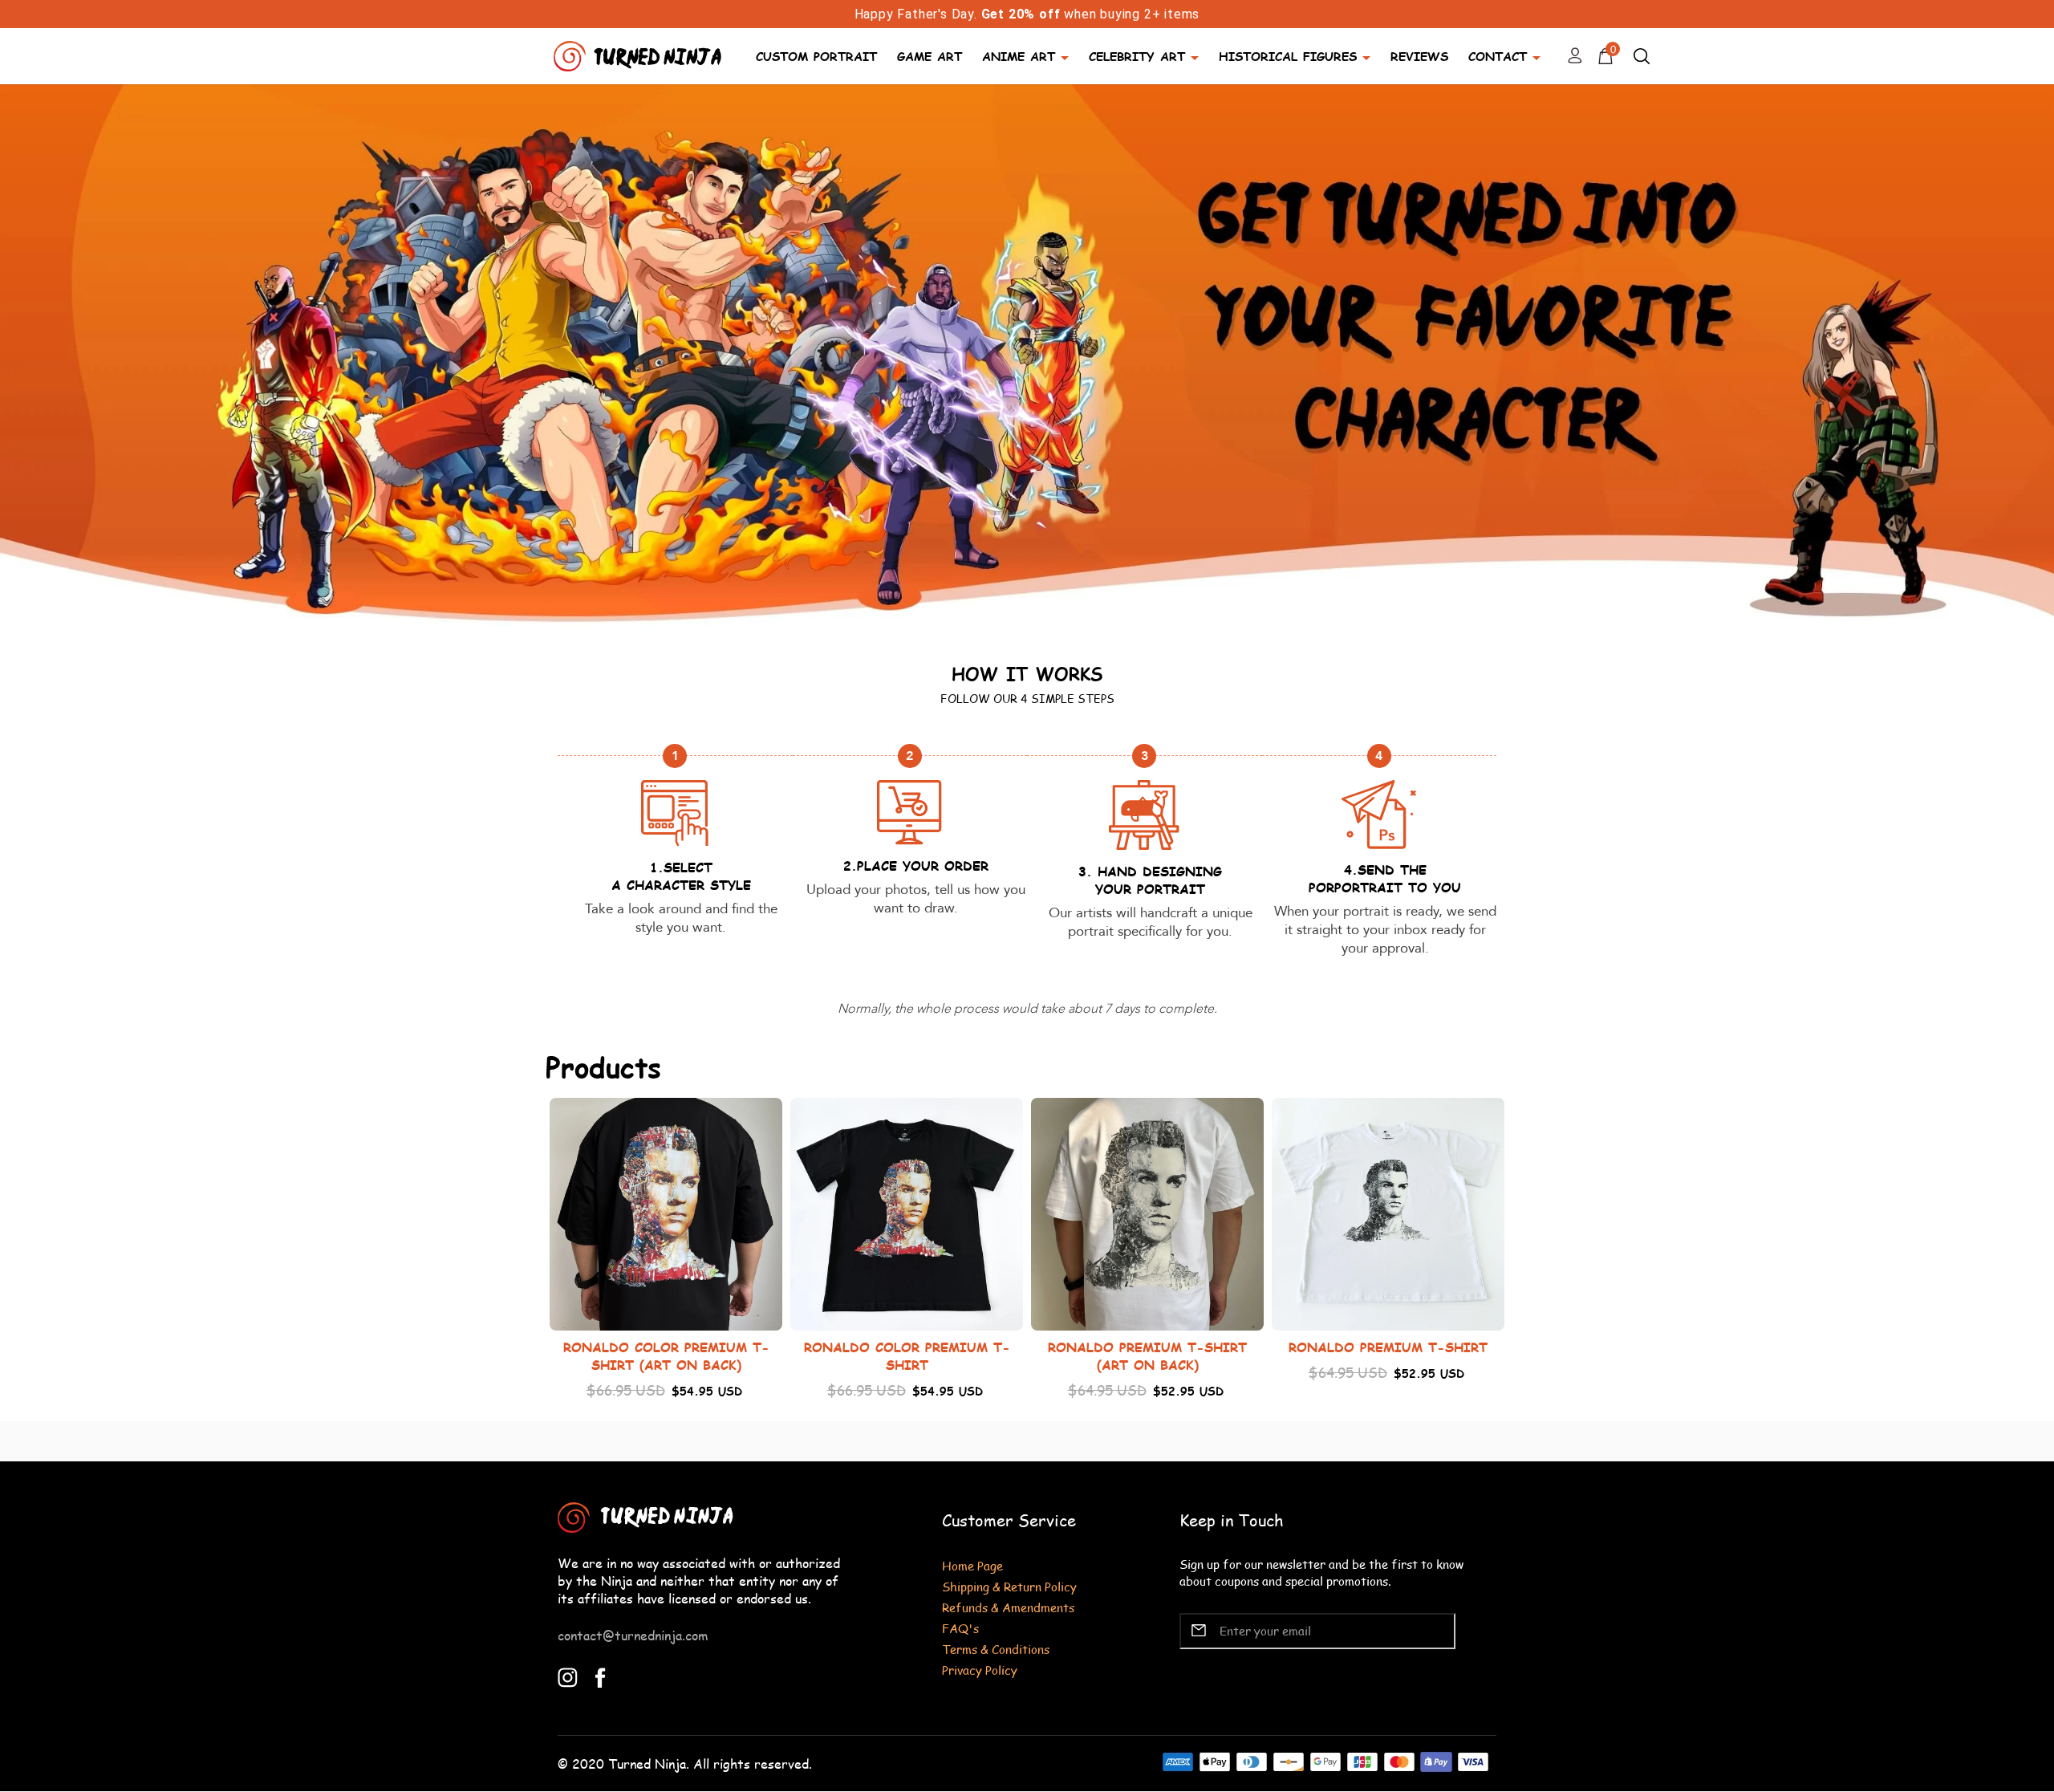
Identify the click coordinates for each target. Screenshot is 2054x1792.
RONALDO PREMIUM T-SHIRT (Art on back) (1147, 1356)
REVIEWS (1419, 56)
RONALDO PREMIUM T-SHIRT (1388, 1347)
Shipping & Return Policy (1009, 1586)
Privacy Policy (980, 1670)
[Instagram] (568, 1676)
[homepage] (639, 54)
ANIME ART (1019, 56)
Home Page (972, 1565)
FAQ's (960, 1628)
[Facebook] (601, 1676)
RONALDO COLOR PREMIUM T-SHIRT (907, 1356)
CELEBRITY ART (1137, 56)
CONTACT (1498, 56)
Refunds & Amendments (1008, 1607)
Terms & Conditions (996, 1649)
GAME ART (930, 56)
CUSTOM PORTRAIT (816, 56)
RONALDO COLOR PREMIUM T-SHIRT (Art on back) (666, 1356)
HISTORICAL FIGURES (1288, 56)
